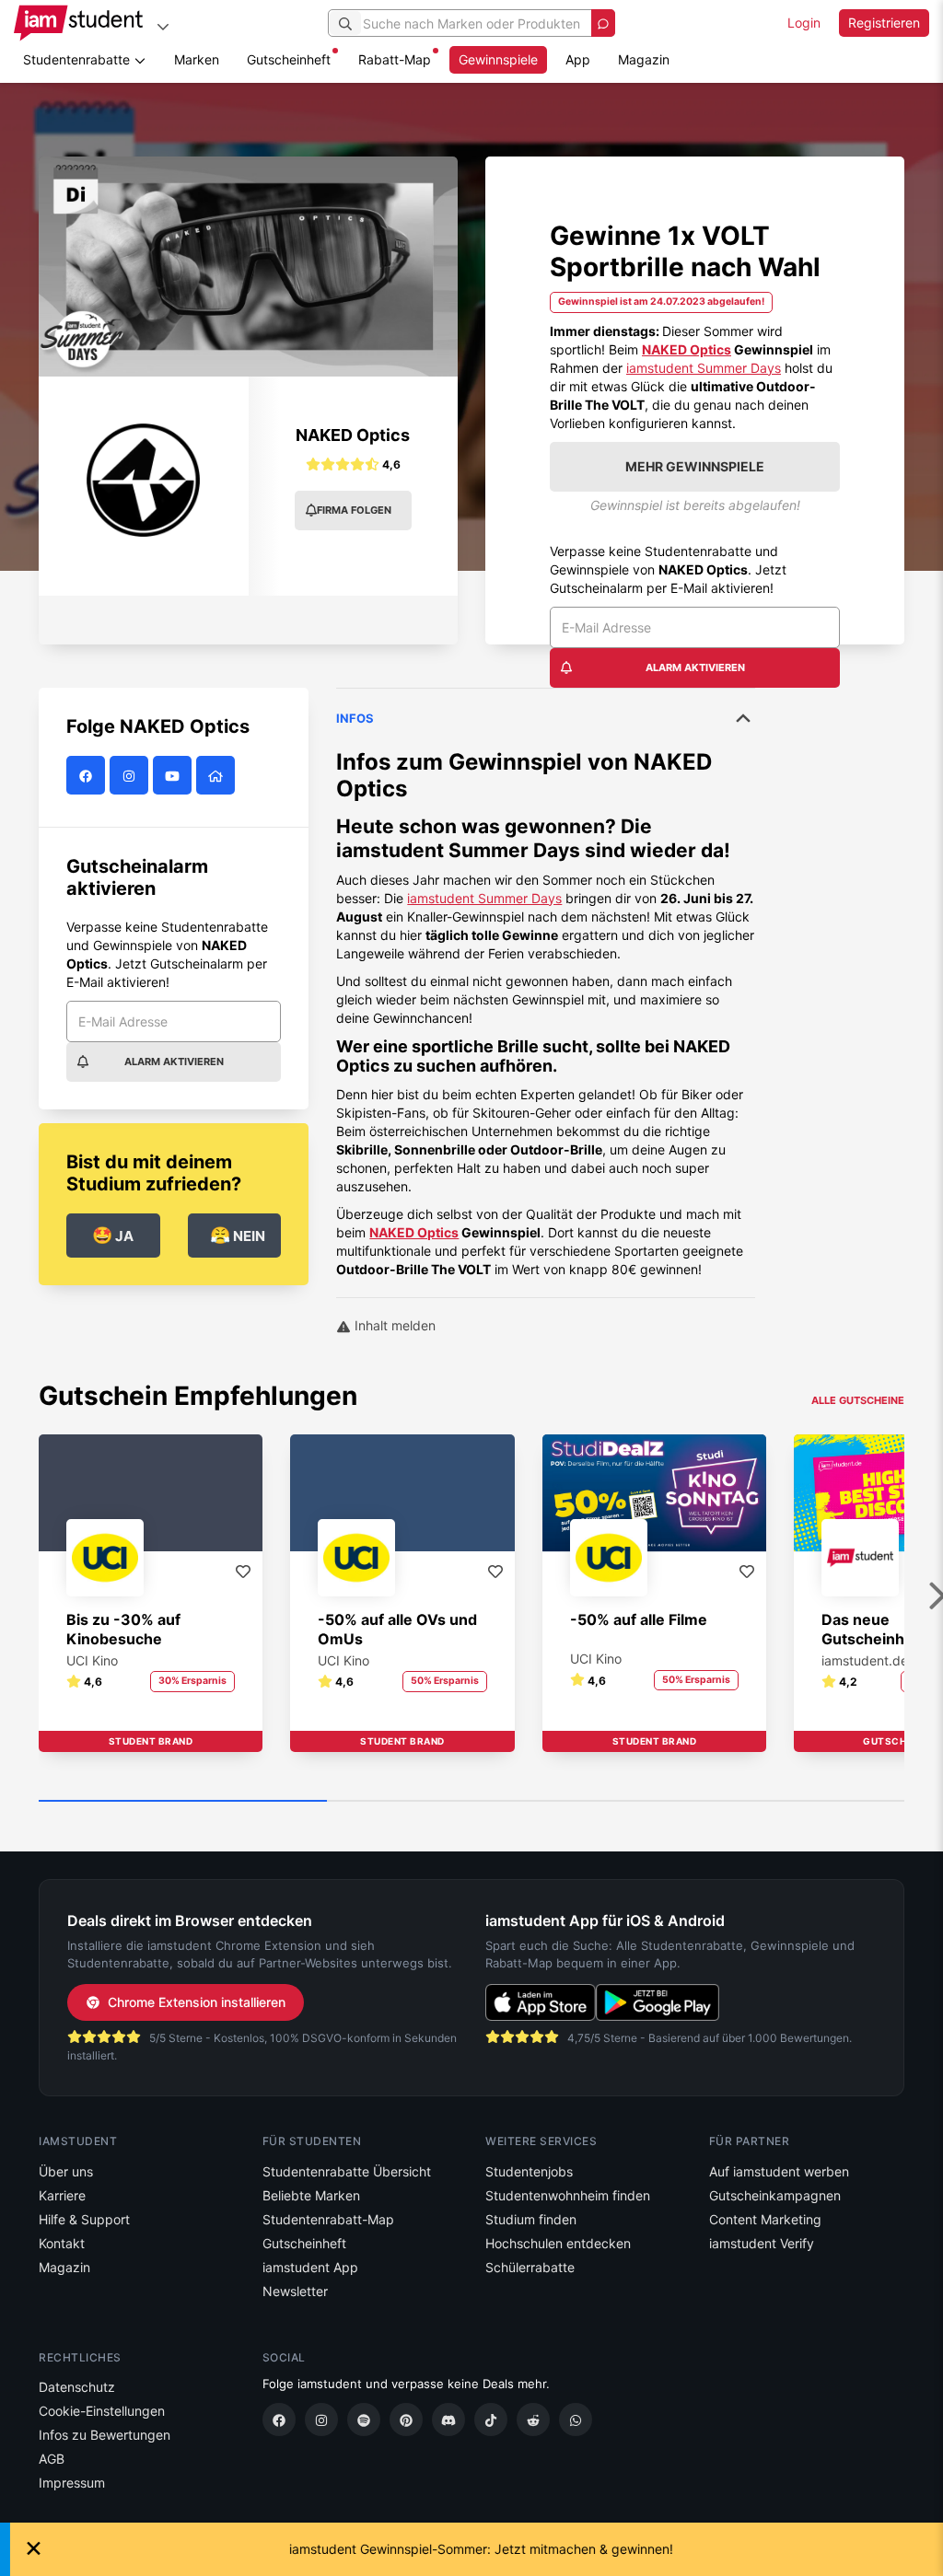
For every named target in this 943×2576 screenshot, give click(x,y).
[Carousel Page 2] (471, 1802)
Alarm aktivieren (695, 667)
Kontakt (62, 2243)
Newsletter (295, 2291)
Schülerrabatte (530, 2267)
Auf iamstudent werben (779, 2171)
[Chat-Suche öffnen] (603, 23)
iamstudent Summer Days (704, 368)
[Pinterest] (406, 2419)
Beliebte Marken (311, 2195)
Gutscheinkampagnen (775, 2195)
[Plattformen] (163, 26)
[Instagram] (321, 2419)
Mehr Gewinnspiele (695, 466)
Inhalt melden (393, 1325)
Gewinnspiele (498, 59)
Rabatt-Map (395, 59)
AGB (52, 2459)
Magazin (644, 59)
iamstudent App (310, 2267)
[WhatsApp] (576, 2419)
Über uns (66, 2171)
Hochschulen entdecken (558, 2243)
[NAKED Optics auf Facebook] (88, 776)
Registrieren (884, 23)
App (578, 59)
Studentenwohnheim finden (568, 2195)
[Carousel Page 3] (760, 1802)
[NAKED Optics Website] (218, 776)
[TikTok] (491, 2419)
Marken (197, 59)
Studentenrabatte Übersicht (347, 2171)
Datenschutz (77, 2387)
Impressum (72, 2483)
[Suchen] (345, 23)
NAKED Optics (687, 349)
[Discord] (448, 2419)
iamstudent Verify (762, 2243)
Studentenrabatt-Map (328, 2219)
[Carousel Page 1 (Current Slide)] (183, 1802)
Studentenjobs (529, 2171)
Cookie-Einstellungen (102, 2411)
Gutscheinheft (289, 59)
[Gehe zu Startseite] (78, 23)
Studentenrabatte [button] (78, 59)
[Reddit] (533, 2419)
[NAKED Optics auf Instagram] (131, 776)
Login (804, 23)
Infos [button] (355, 718)
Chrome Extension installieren (197, 2002)
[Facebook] (279, 2419)
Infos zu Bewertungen (105, 2435)
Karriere (62, 2195)
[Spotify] (364, 2419)
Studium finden (531, 2219)
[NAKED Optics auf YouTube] (175, 776)
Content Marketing (765, 2219)
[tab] (546, 983)
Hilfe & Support (84, 2219)
